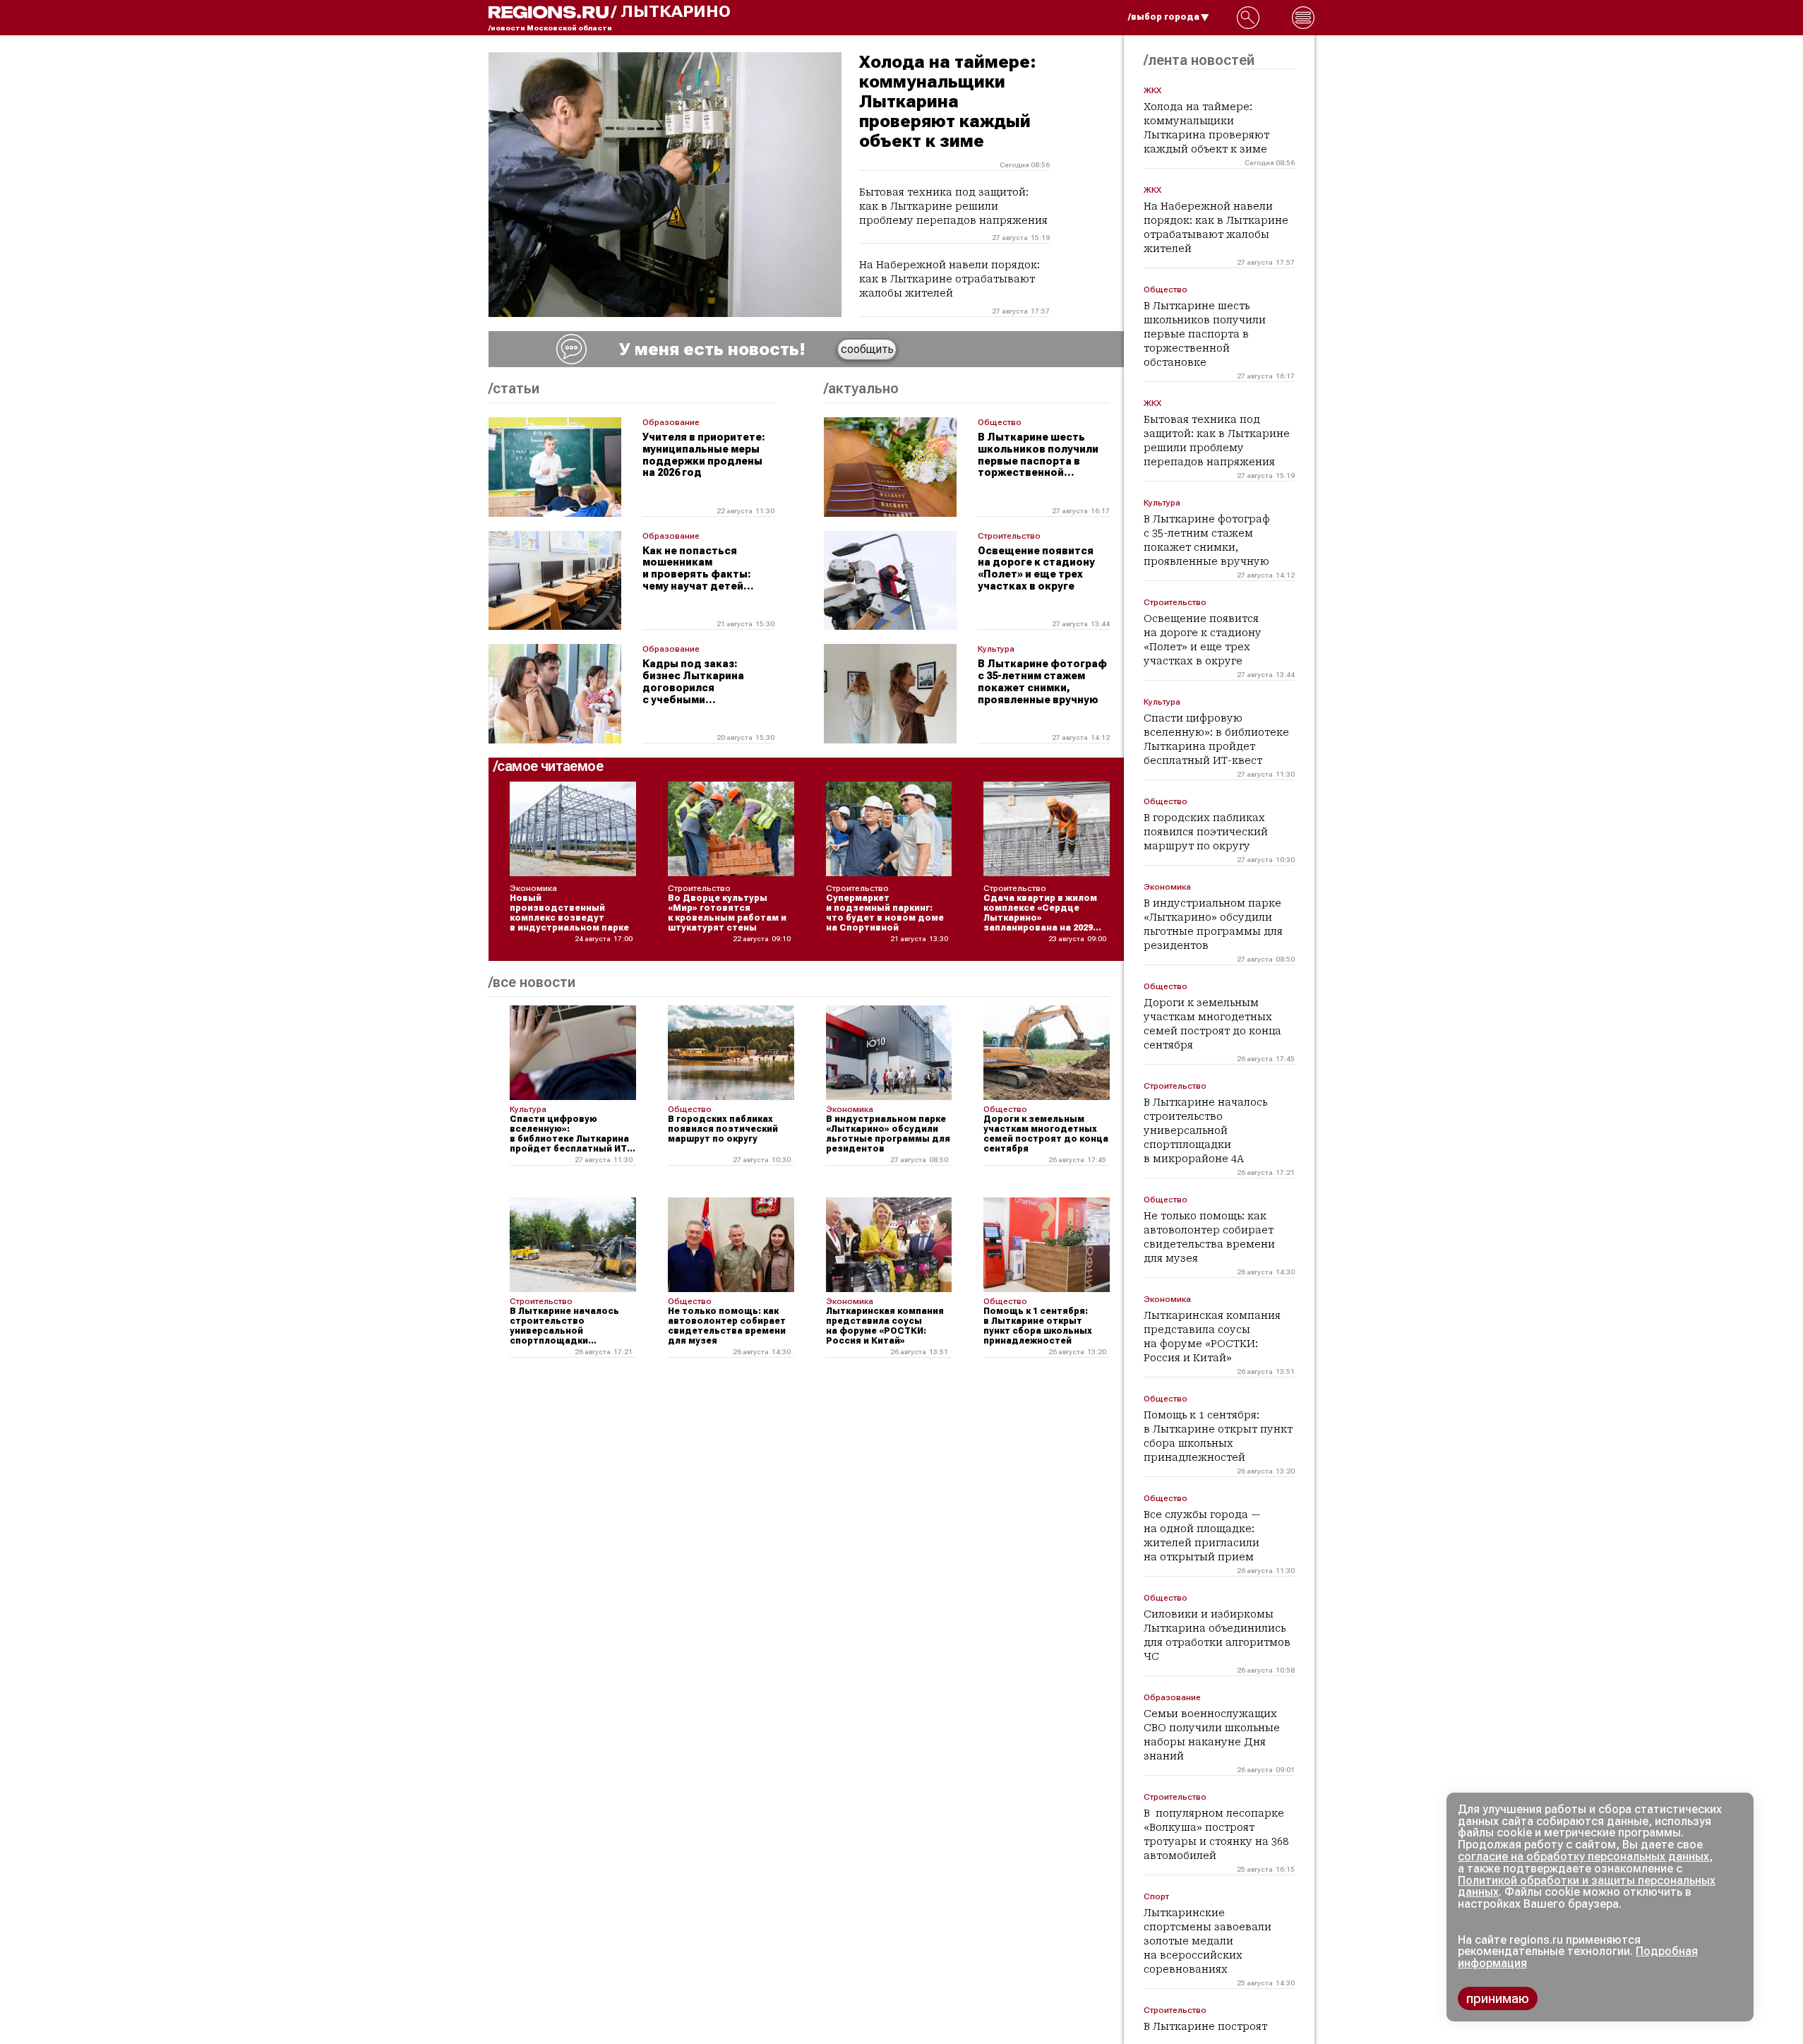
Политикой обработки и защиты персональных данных (1587, 1887)
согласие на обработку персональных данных (1583, 1857)
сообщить (867, 349)
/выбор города (1164, 17)
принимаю (1498, 1998)
